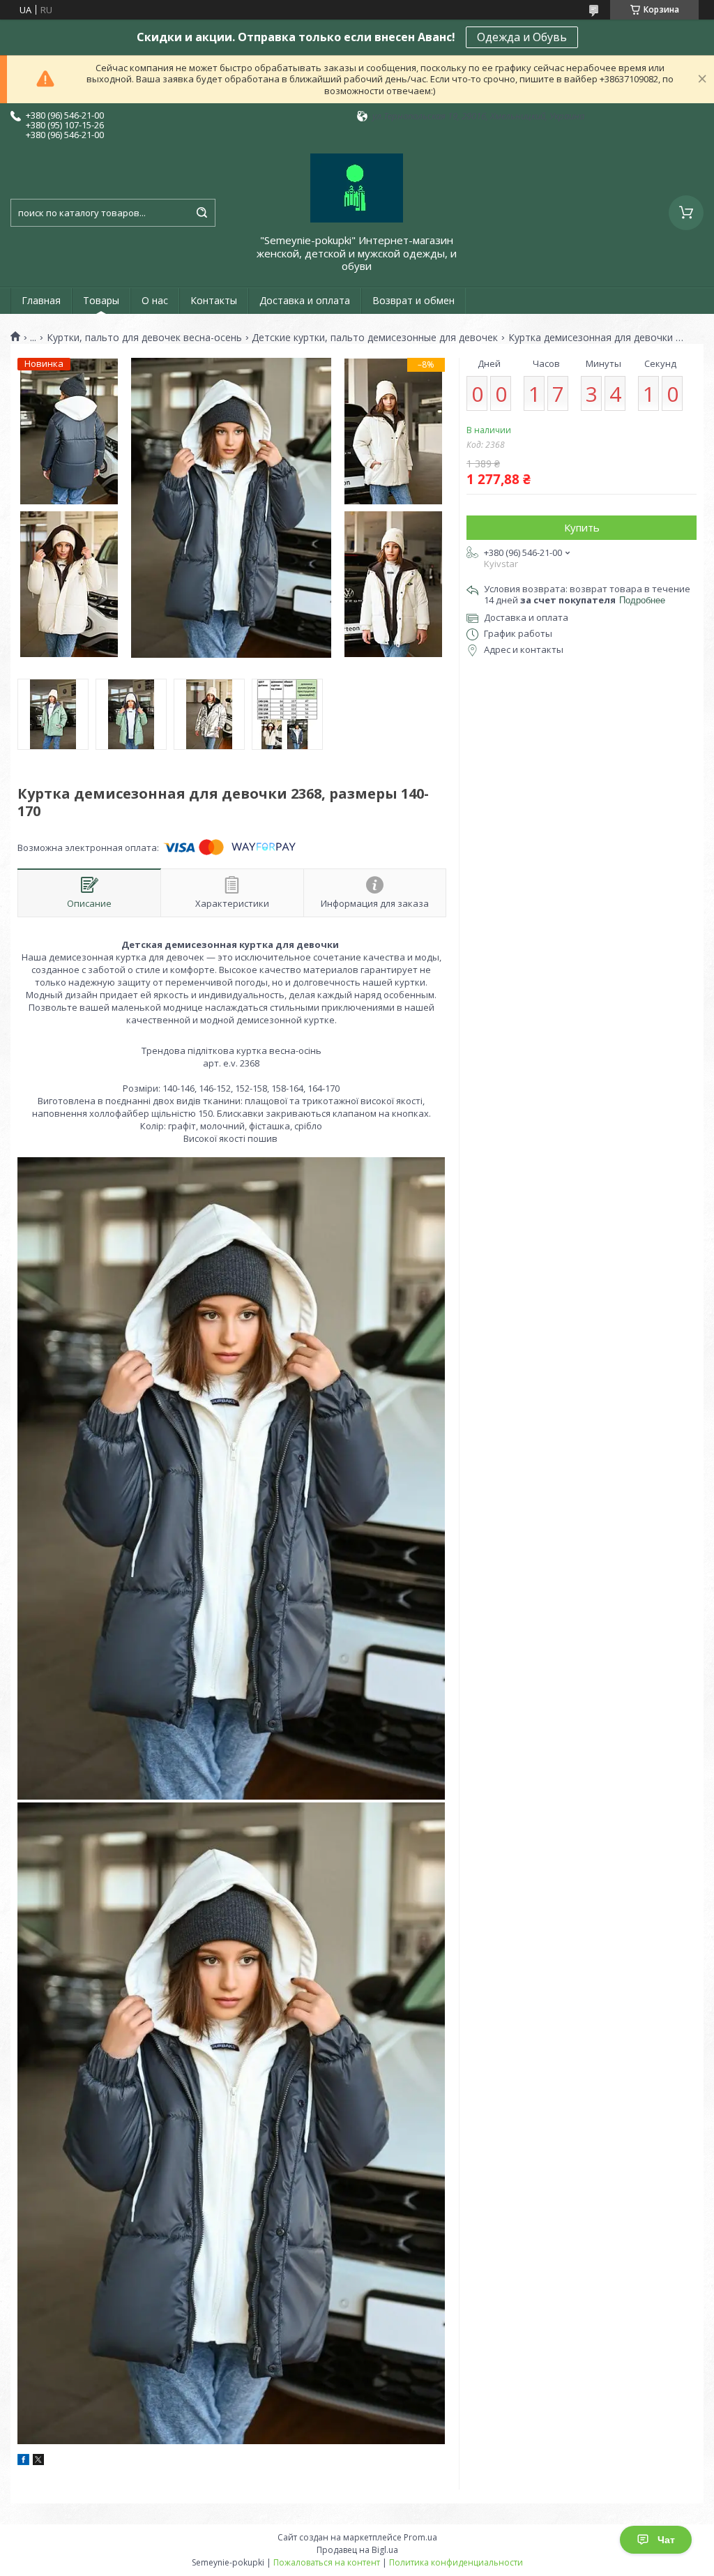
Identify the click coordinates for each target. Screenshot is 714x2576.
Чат (666, 2540)
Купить (582, 527)
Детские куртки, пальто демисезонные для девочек (375, 338)
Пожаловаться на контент (327, 2562)
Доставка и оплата (305, 300)
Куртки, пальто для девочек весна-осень (144, 338)
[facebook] (23, 2462)
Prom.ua (420, 2537)
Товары (101, 300)
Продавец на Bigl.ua (357, 2550)
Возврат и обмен (413, 300)
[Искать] (202, 213)
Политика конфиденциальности (456, 2562)
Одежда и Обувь (522, 37)
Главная (41, 300)
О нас (155, 300)
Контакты (214, 300)
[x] (38, 2462)
